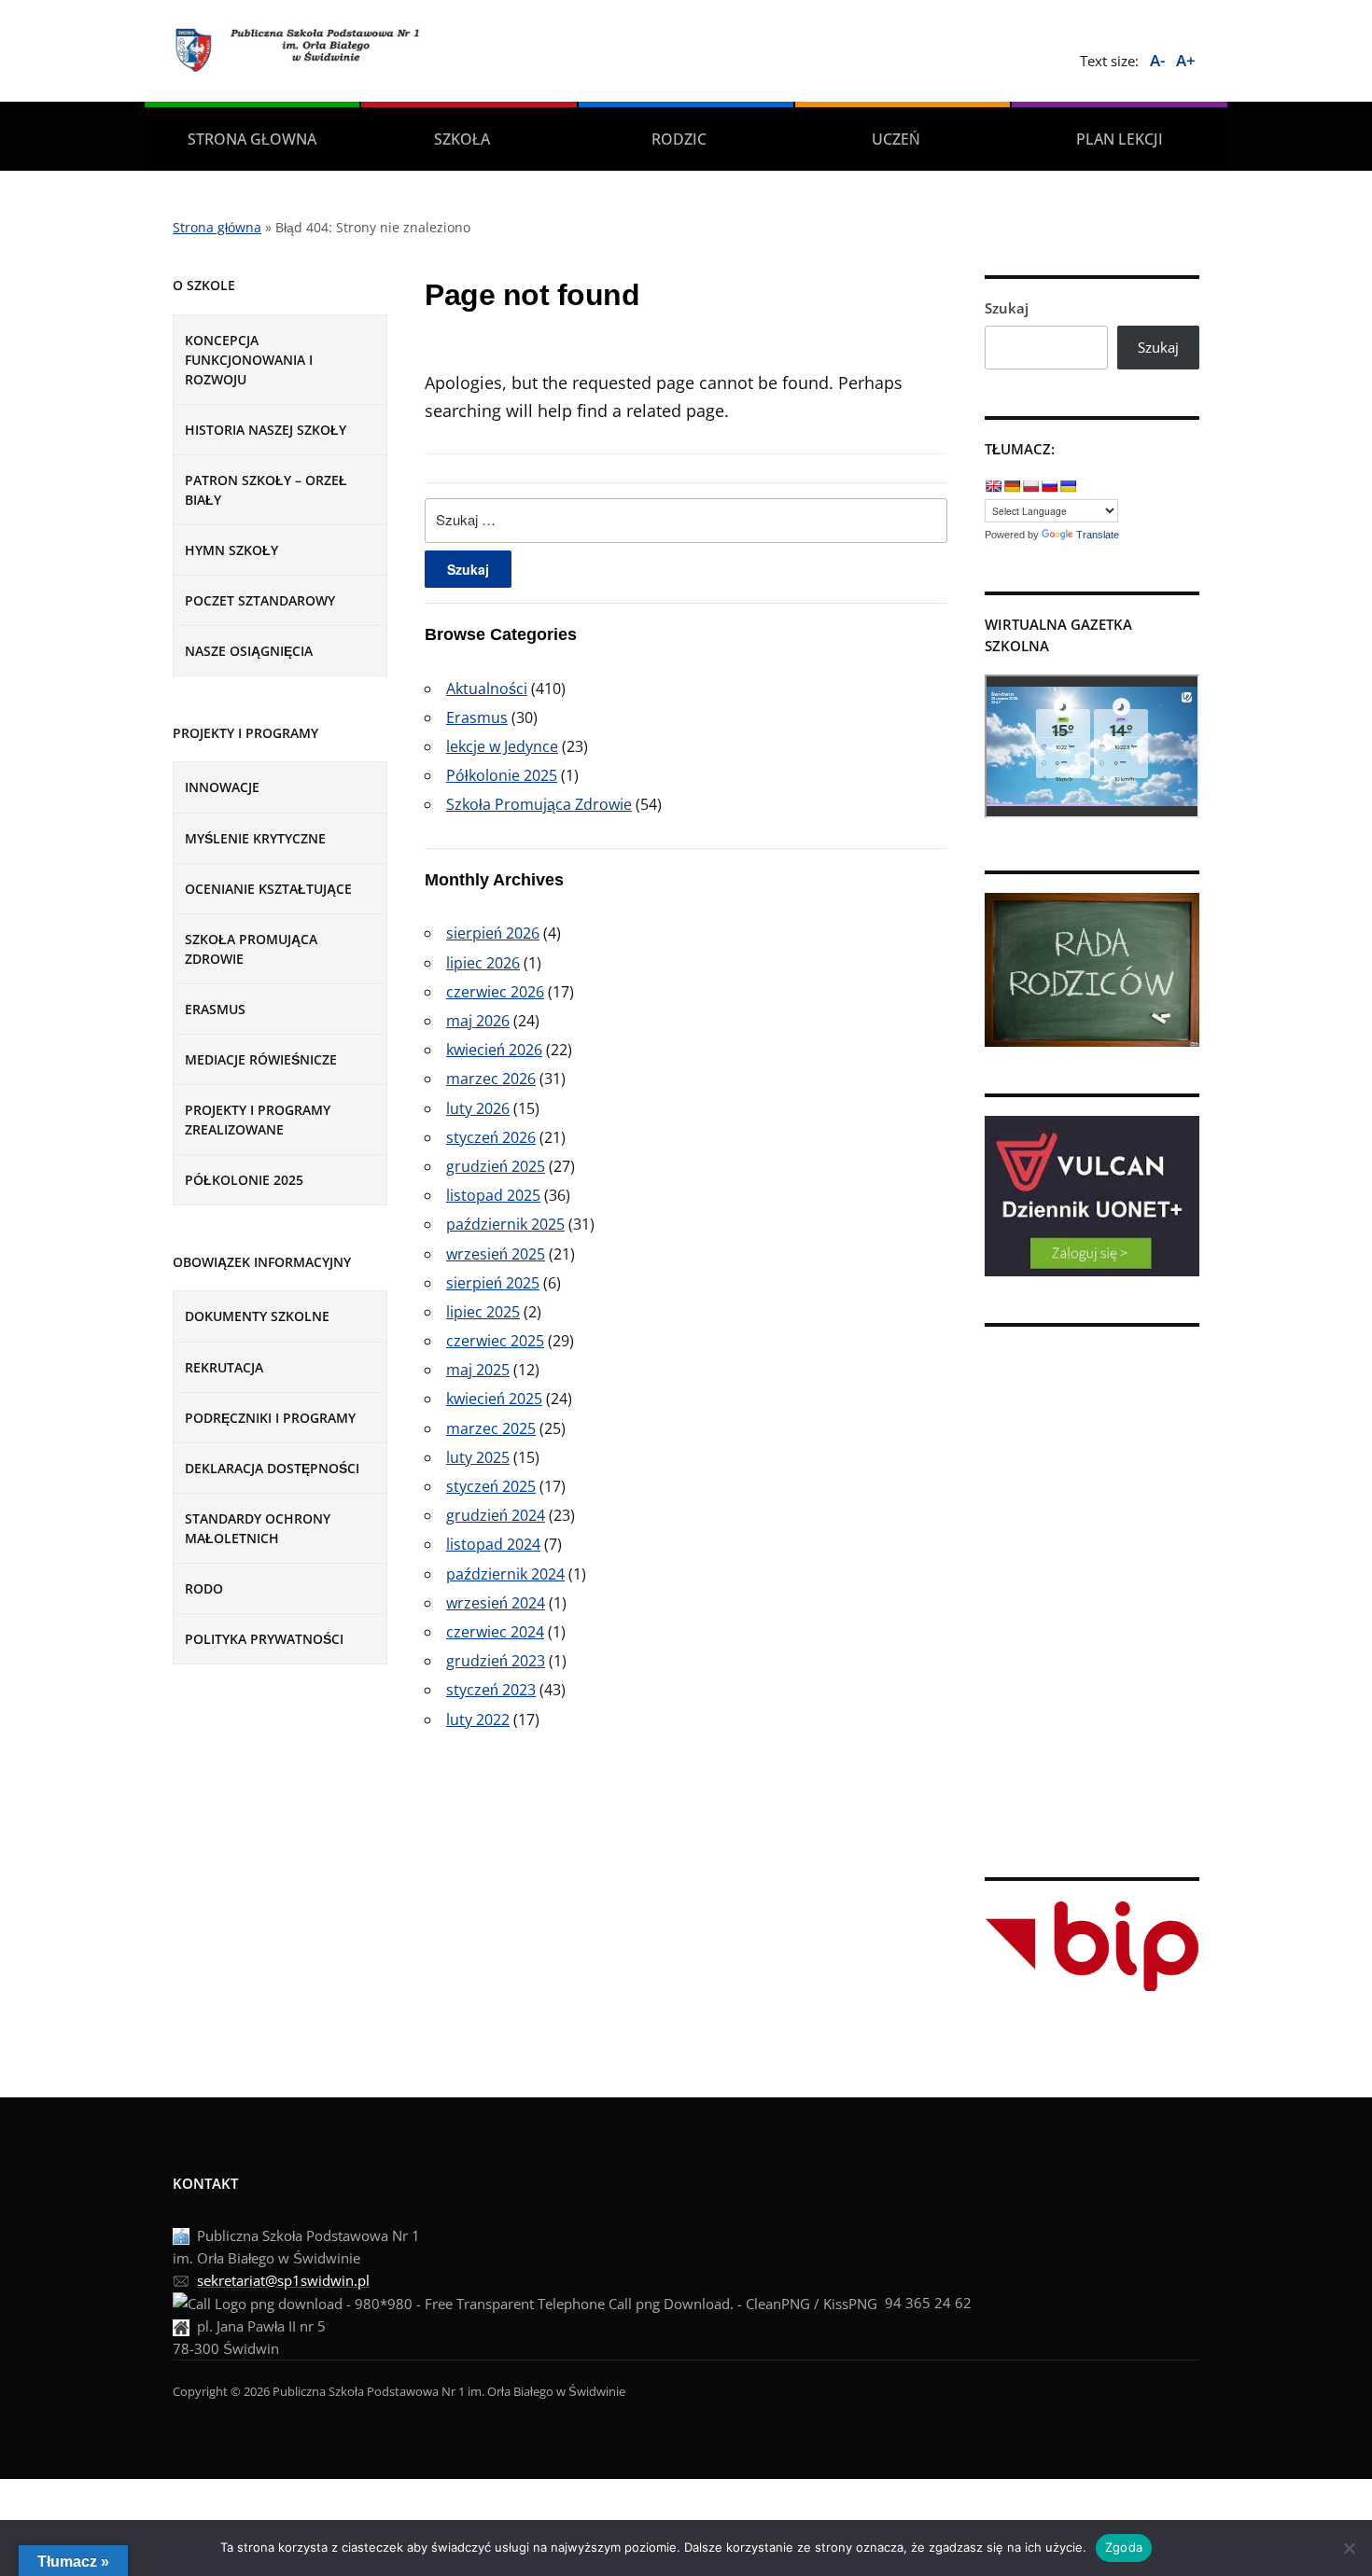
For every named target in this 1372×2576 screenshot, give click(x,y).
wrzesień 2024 (496, 1603)
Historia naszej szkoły (266, 430)
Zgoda (1124, 2547)
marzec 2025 (491, 1428)
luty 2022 (478, 1720)
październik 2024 (505, 1574)
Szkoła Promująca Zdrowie (539, 804)
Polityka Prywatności (264, 1639)
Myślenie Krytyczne (255, 838)
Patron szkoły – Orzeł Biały (266, 490)
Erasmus (215, 1009)
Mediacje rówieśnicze (261, 1059)
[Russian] (1049, 486)
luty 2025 (478, 1457)
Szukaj (1007, 308)
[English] (993, 486)
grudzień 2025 (496, 1166)
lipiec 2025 (483, 1312)
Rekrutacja (224, 1367)
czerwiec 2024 (495, 1632)
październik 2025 (505, 1224)
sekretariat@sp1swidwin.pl (283, 2280)
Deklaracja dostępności (272, 1468)
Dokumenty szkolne (257, 1316)
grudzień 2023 (496, 1661)
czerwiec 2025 (495, 1341)
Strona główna (217, 227)
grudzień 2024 (496, 1515)
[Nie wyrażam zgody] (1349, 2548)
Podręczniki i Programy (270, 1418)
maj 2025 (478, 1370)
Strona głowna (252, 139)
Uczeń (896, 139)
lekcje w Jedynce (502, 746)
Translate (1098, 535)
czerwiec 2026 (495, 992)
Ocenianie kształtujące (268, 889)
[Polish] (1030, 486)
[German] (1012, 486)
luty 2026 (478, 1108)
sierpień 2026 (493, 933)
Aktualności (487, 689)
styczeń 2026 (491, 1137)
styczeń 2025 (491, 1486)
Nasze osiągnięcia (249, 651)
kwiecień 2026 (494, 1050)
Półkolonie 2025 (244, 1180)
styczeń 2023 (491, 1690)
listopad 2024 (493, 1544)
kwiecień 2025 (494, 1399)
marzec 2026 (491, 1079)
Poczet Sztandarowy (260, 600)
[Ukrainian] (1068, 486)
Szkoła (462, 139)
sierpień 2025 (493, 1283)
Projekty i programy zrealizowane (258, 1120)
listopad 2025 (493, 1195)
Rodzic (679, 139)
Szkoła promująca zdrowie (251, 949)
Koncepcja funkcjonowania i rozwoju (249, 360)
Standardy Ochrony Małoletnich (258, 1528)
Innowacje (222, 787)
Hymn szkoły (231, 550)
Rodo (204, 1588)
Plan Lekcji (1120, 139)
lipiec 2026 (483, 963)
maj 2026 (478, 1021)
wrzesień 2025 (496, 1254)
